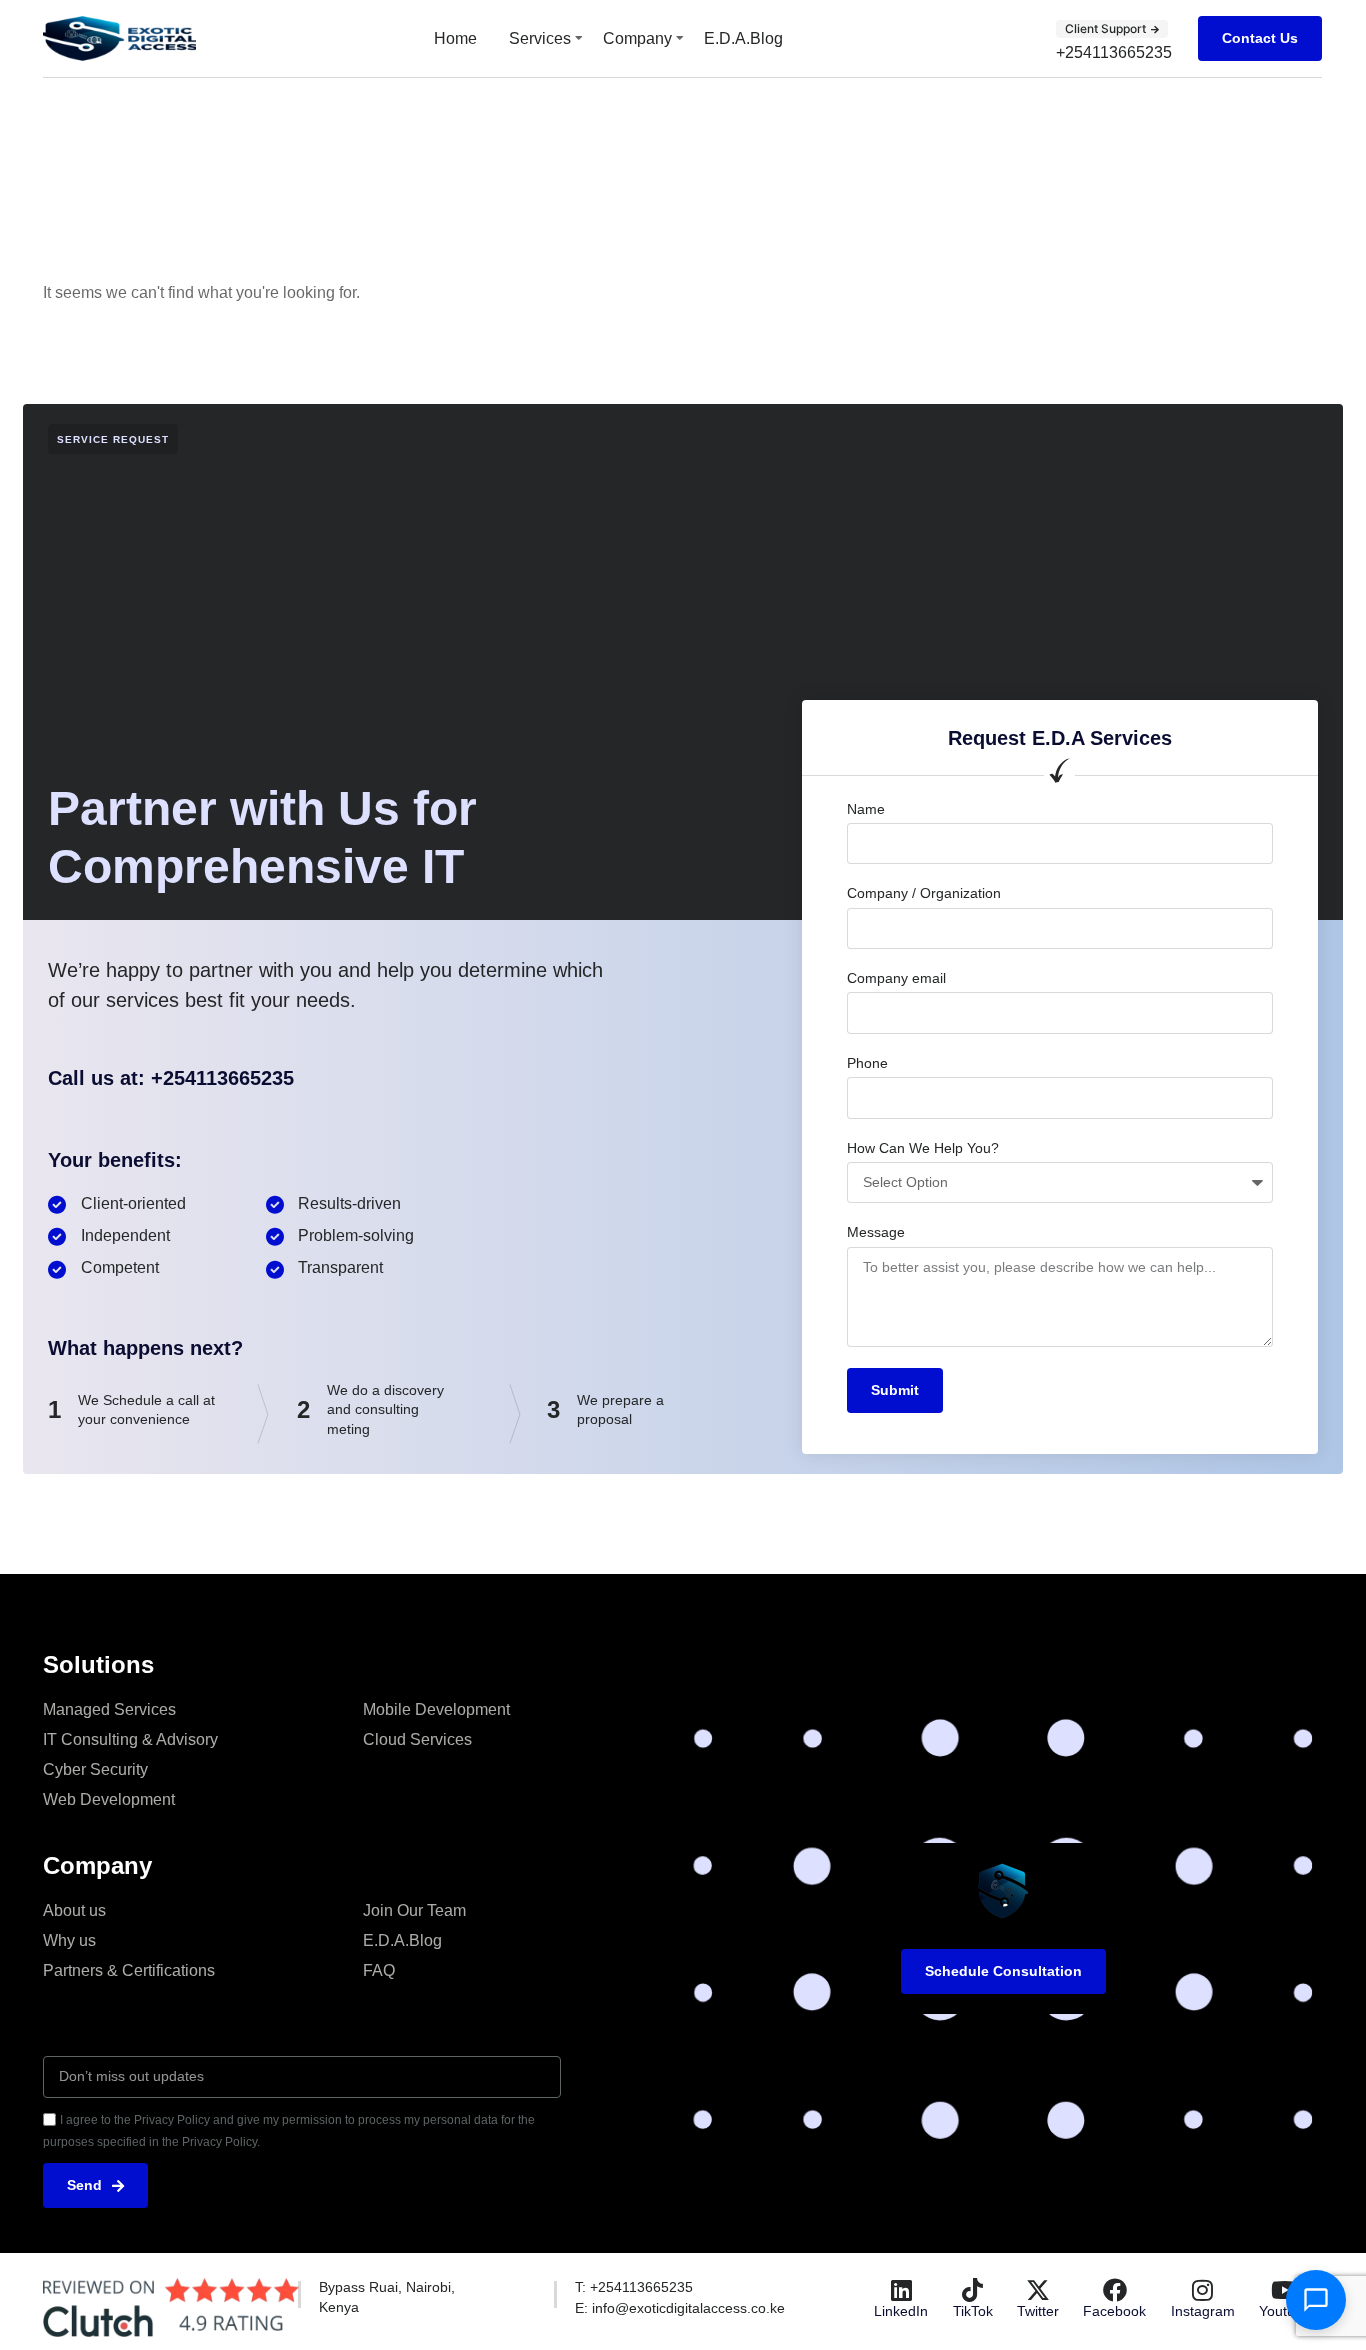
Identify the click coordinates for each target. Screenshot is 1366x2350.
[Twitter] (1038, 2290)
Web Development (109, 1799)
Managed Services (109, 1709)
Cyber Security (95, 1769)
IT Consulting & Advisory (130, 1739)
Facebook (1114, 2311)
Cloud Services (417, 1739)
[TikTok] (973, 2290)
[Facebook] (1115, 2290)
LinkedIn (901, 2311)
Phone (867, 1063)
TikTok (973, 2311)
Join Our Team (414, 1910)
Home (455, 38)
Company (637, 38)
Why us (69, 1940)
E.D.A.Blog (743, 38)
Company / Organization (924, 893)
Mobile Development (436, 1709)
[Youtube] (1285, 2290)
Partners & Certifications (129, 1970)
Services (540, 38)
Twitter (1038, 2311)
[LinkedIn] (901, 2290)
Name (866, 809)
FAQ (379, 1970)
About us (74, 1910)
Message (876, 1232)
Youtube (1285, 2311)
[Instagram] (1203, 2290)
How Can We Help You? (923, 1148)
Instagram (1203, 2311)
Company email (896, 978)
